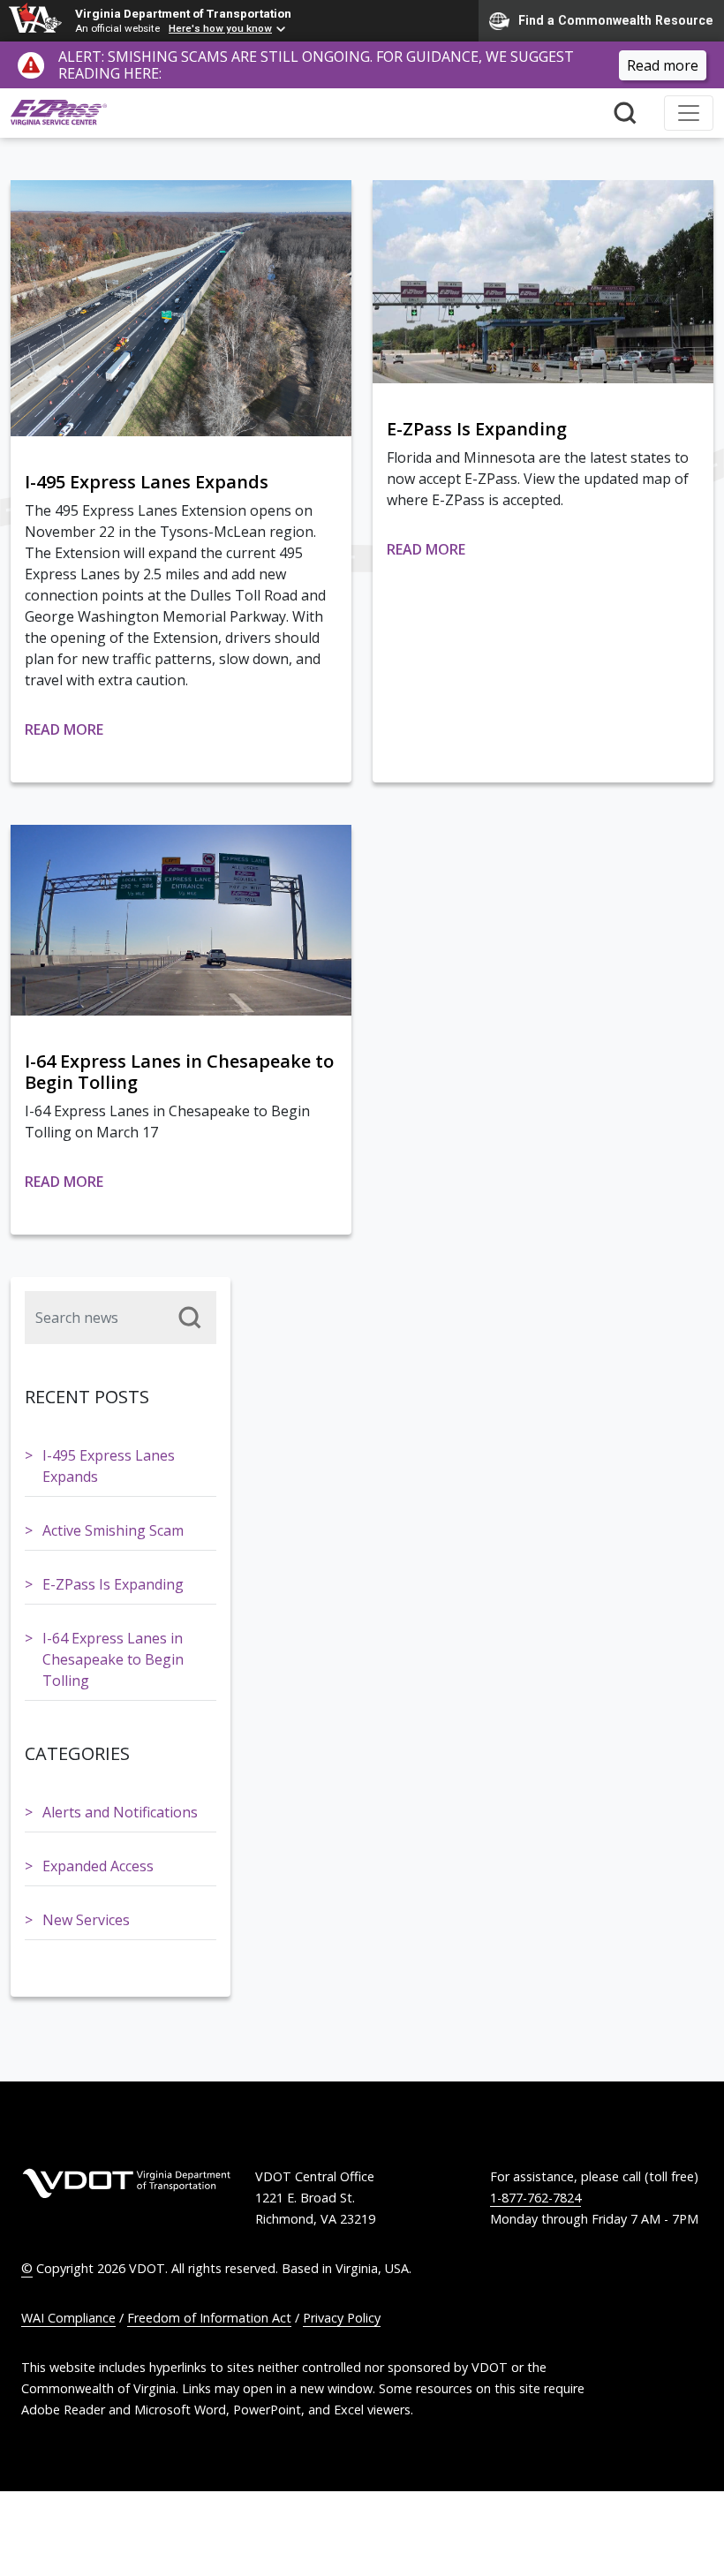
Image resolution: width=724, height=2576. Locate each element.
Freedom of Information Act (209, 2318)
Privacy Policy (342, 2318)
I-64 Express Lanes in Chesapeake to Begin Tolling (113, 1659)
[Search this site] (625, 113)
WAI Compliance (68, 2318)
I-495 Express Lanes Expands (109, 1466)
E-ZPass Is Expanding (113, 1584)
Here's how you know (220, 28)
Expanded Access (98, 1866)
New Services (86, 1920)
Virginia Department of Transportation (183, 13)
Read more (663, 65)
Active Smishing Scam (113, 1530)
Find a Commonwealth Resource (616, 19)
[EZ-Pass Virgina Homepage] (59, 113)
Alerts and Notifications (120, 1812)
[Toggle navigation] (689, 113)
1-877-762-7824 (535, 2198)
